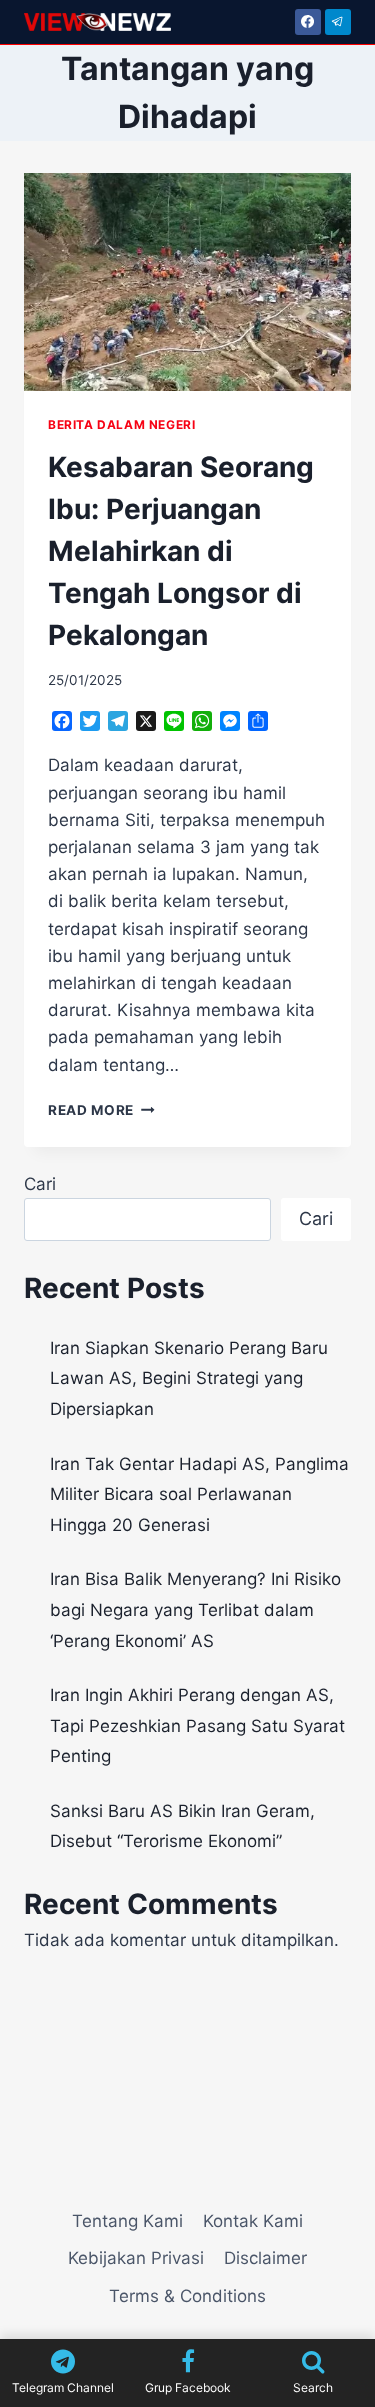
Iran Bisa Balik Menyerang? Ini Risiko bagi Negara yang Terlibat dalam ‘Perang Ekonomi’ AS (195, 1609)
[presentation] (187, 282)
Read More (101, 1110)
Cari (40, 1184)
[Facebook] (308, 22)
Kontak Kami (253, 2221)
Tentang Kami (127, 2221)
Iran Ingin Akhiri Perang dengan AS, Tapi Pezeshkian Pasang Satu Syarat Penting (197, 1725)
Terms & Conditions (187, 2296)
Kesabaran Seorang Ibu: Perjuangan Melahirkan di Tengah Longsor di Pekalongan (181, 551)
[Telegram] (338, 22)
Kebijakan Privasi (136, 2258)
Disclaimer (265, 2258)
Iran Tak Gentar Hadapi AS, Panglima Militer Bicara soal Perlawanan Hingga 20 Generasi (199, 1494)
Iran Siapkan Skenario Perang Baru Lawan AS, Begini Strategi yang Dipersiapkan (189, 1378)
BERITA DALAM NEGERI (121, 424)
